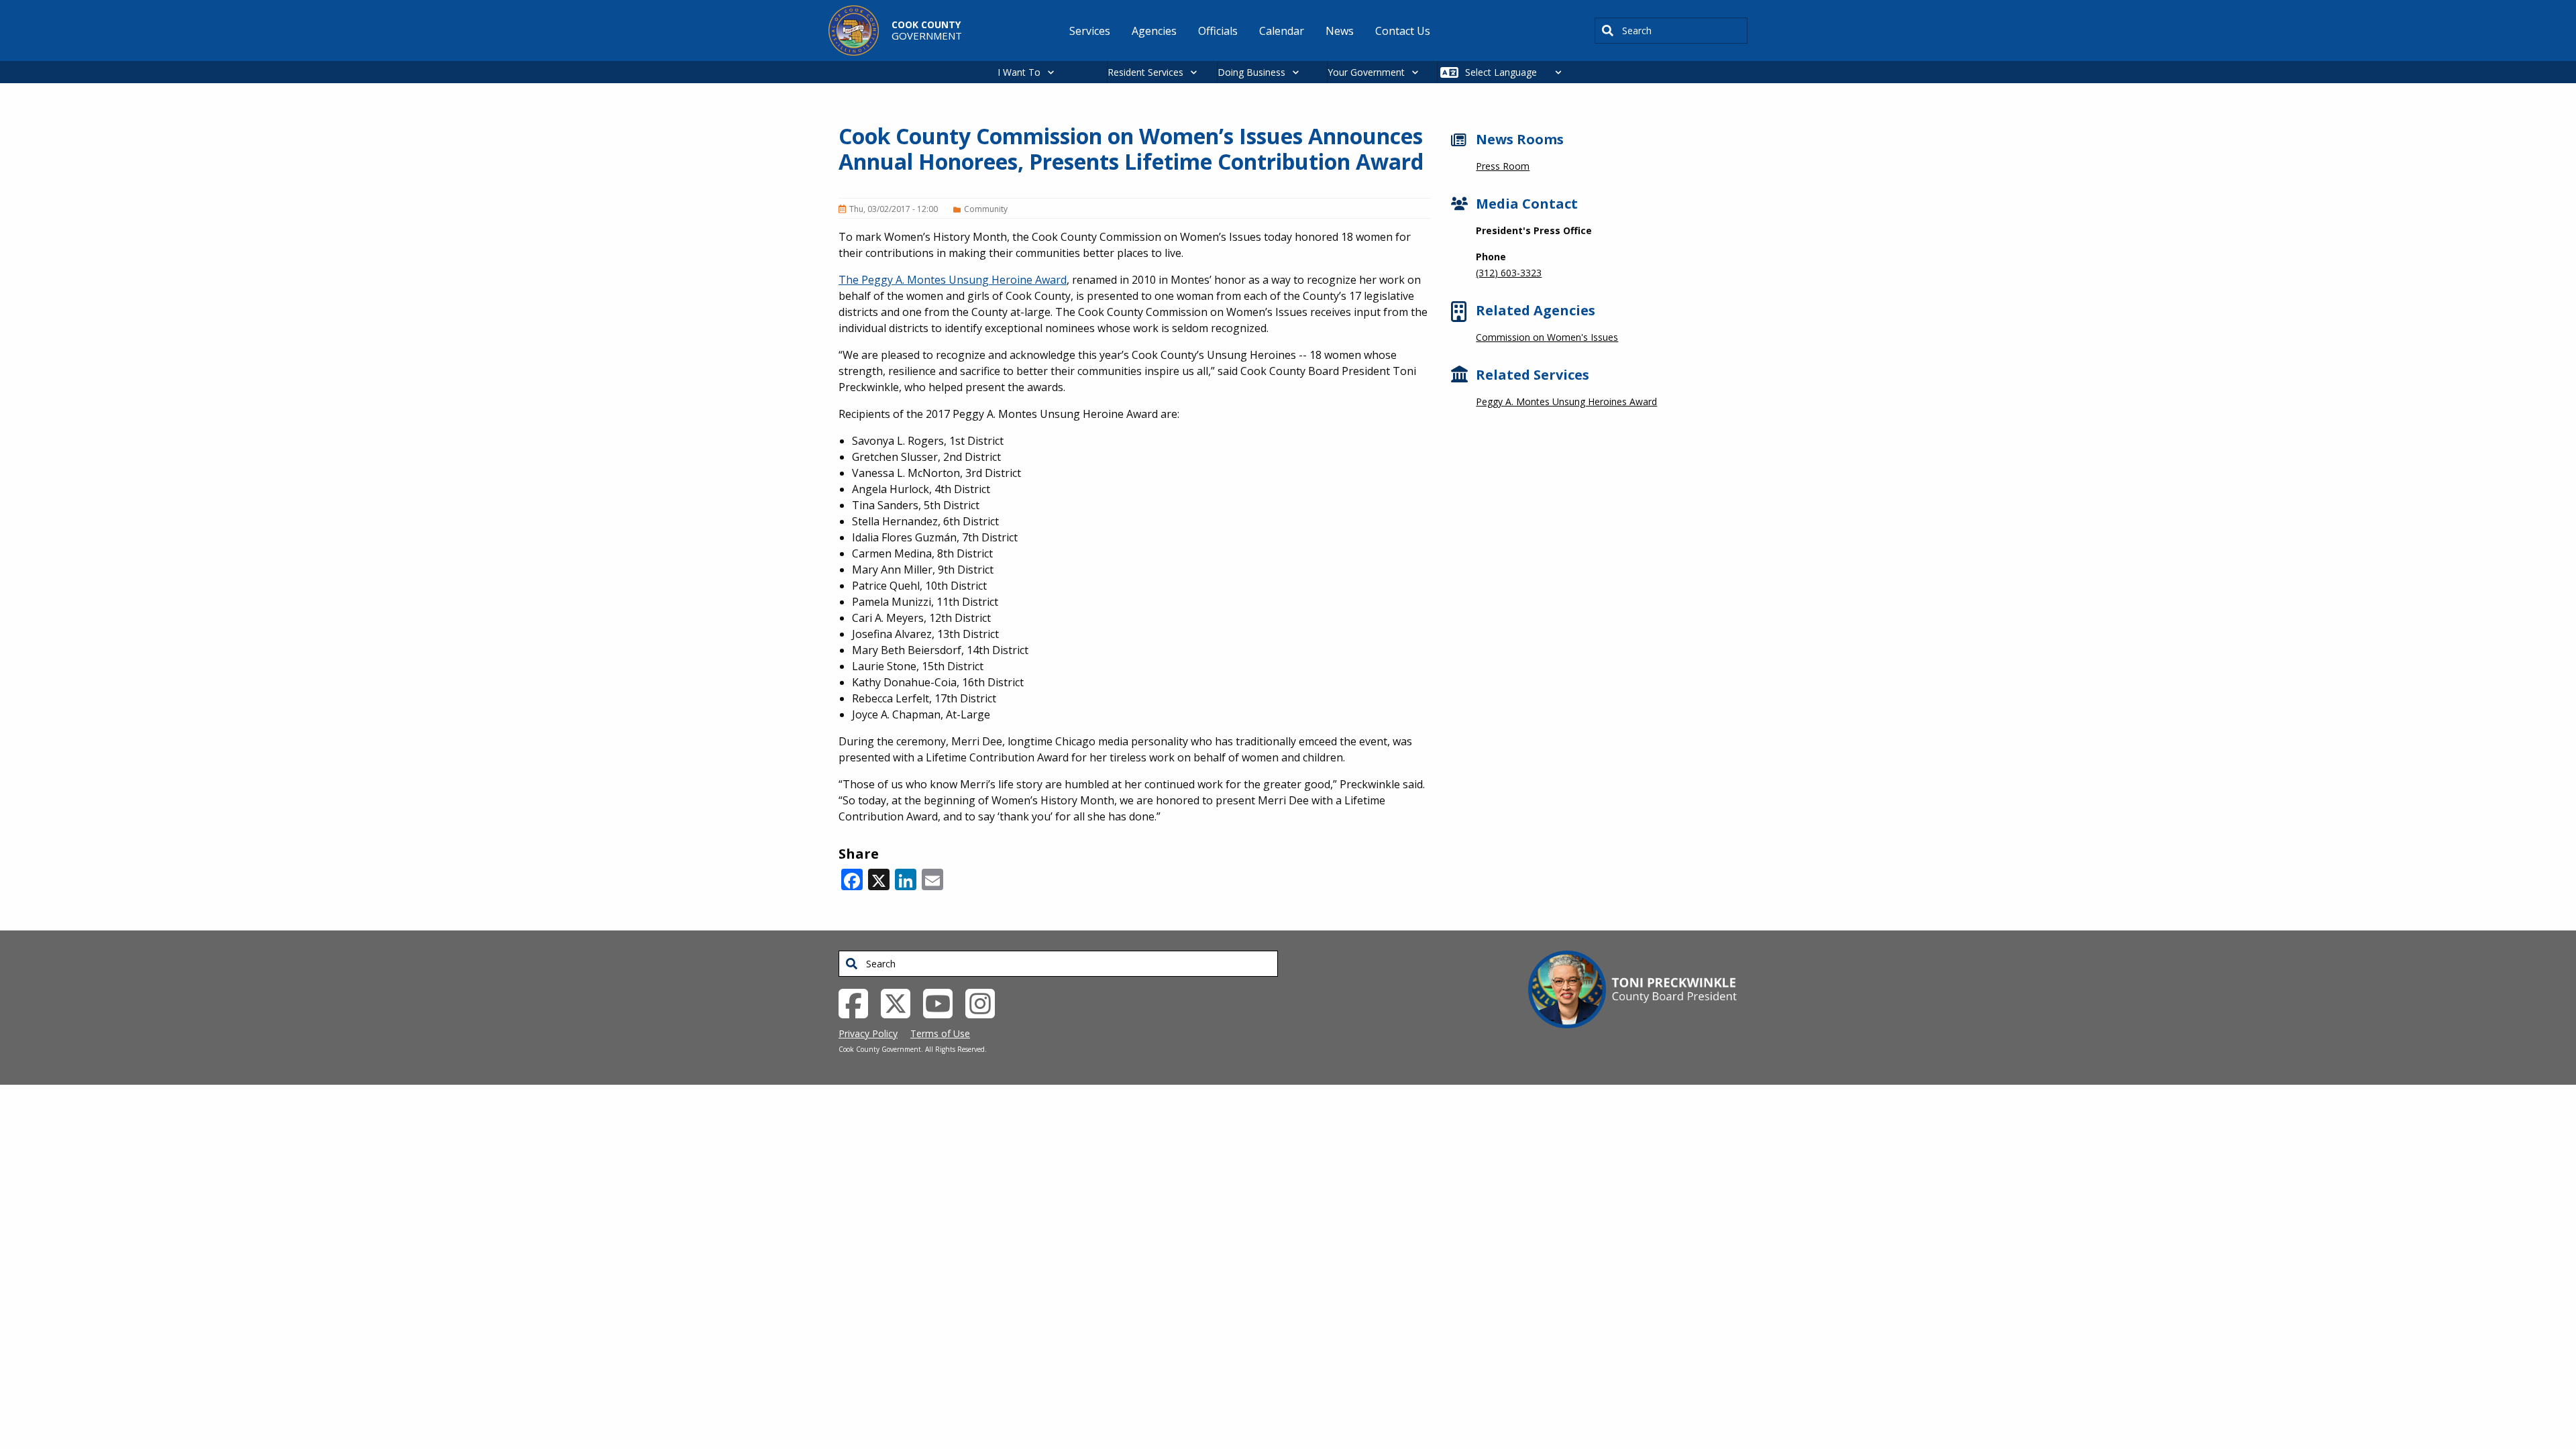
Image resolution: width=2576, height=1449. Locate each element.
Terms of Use (940, 1033)
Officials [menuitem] (1218, 31)
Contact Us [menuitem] (1403, 31)
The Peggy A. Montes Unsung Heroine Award (953, 280)
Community (986, 209)
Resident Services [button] (1145, 72)
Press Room (1503, 166)
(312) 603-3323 (1509, 273)
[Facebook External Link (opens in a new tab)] (858, 1002)
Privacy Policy (868, 1033)
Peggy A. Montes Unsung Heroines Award (1566, 401)
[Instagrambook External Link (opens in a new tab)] (985, 1002)
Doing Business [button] (1251, 72)
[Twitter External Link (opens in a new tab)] (901, 1002)
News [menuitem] (1340, 31)
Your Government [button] (1366, 72)
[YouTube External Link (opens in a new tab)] (943, 1002)
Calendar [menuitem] (1282, 31)
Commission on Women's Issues (1547, 337)
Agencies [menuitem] (1154, 31)
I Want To (1019, 72)
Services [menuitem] (1090, 31)
